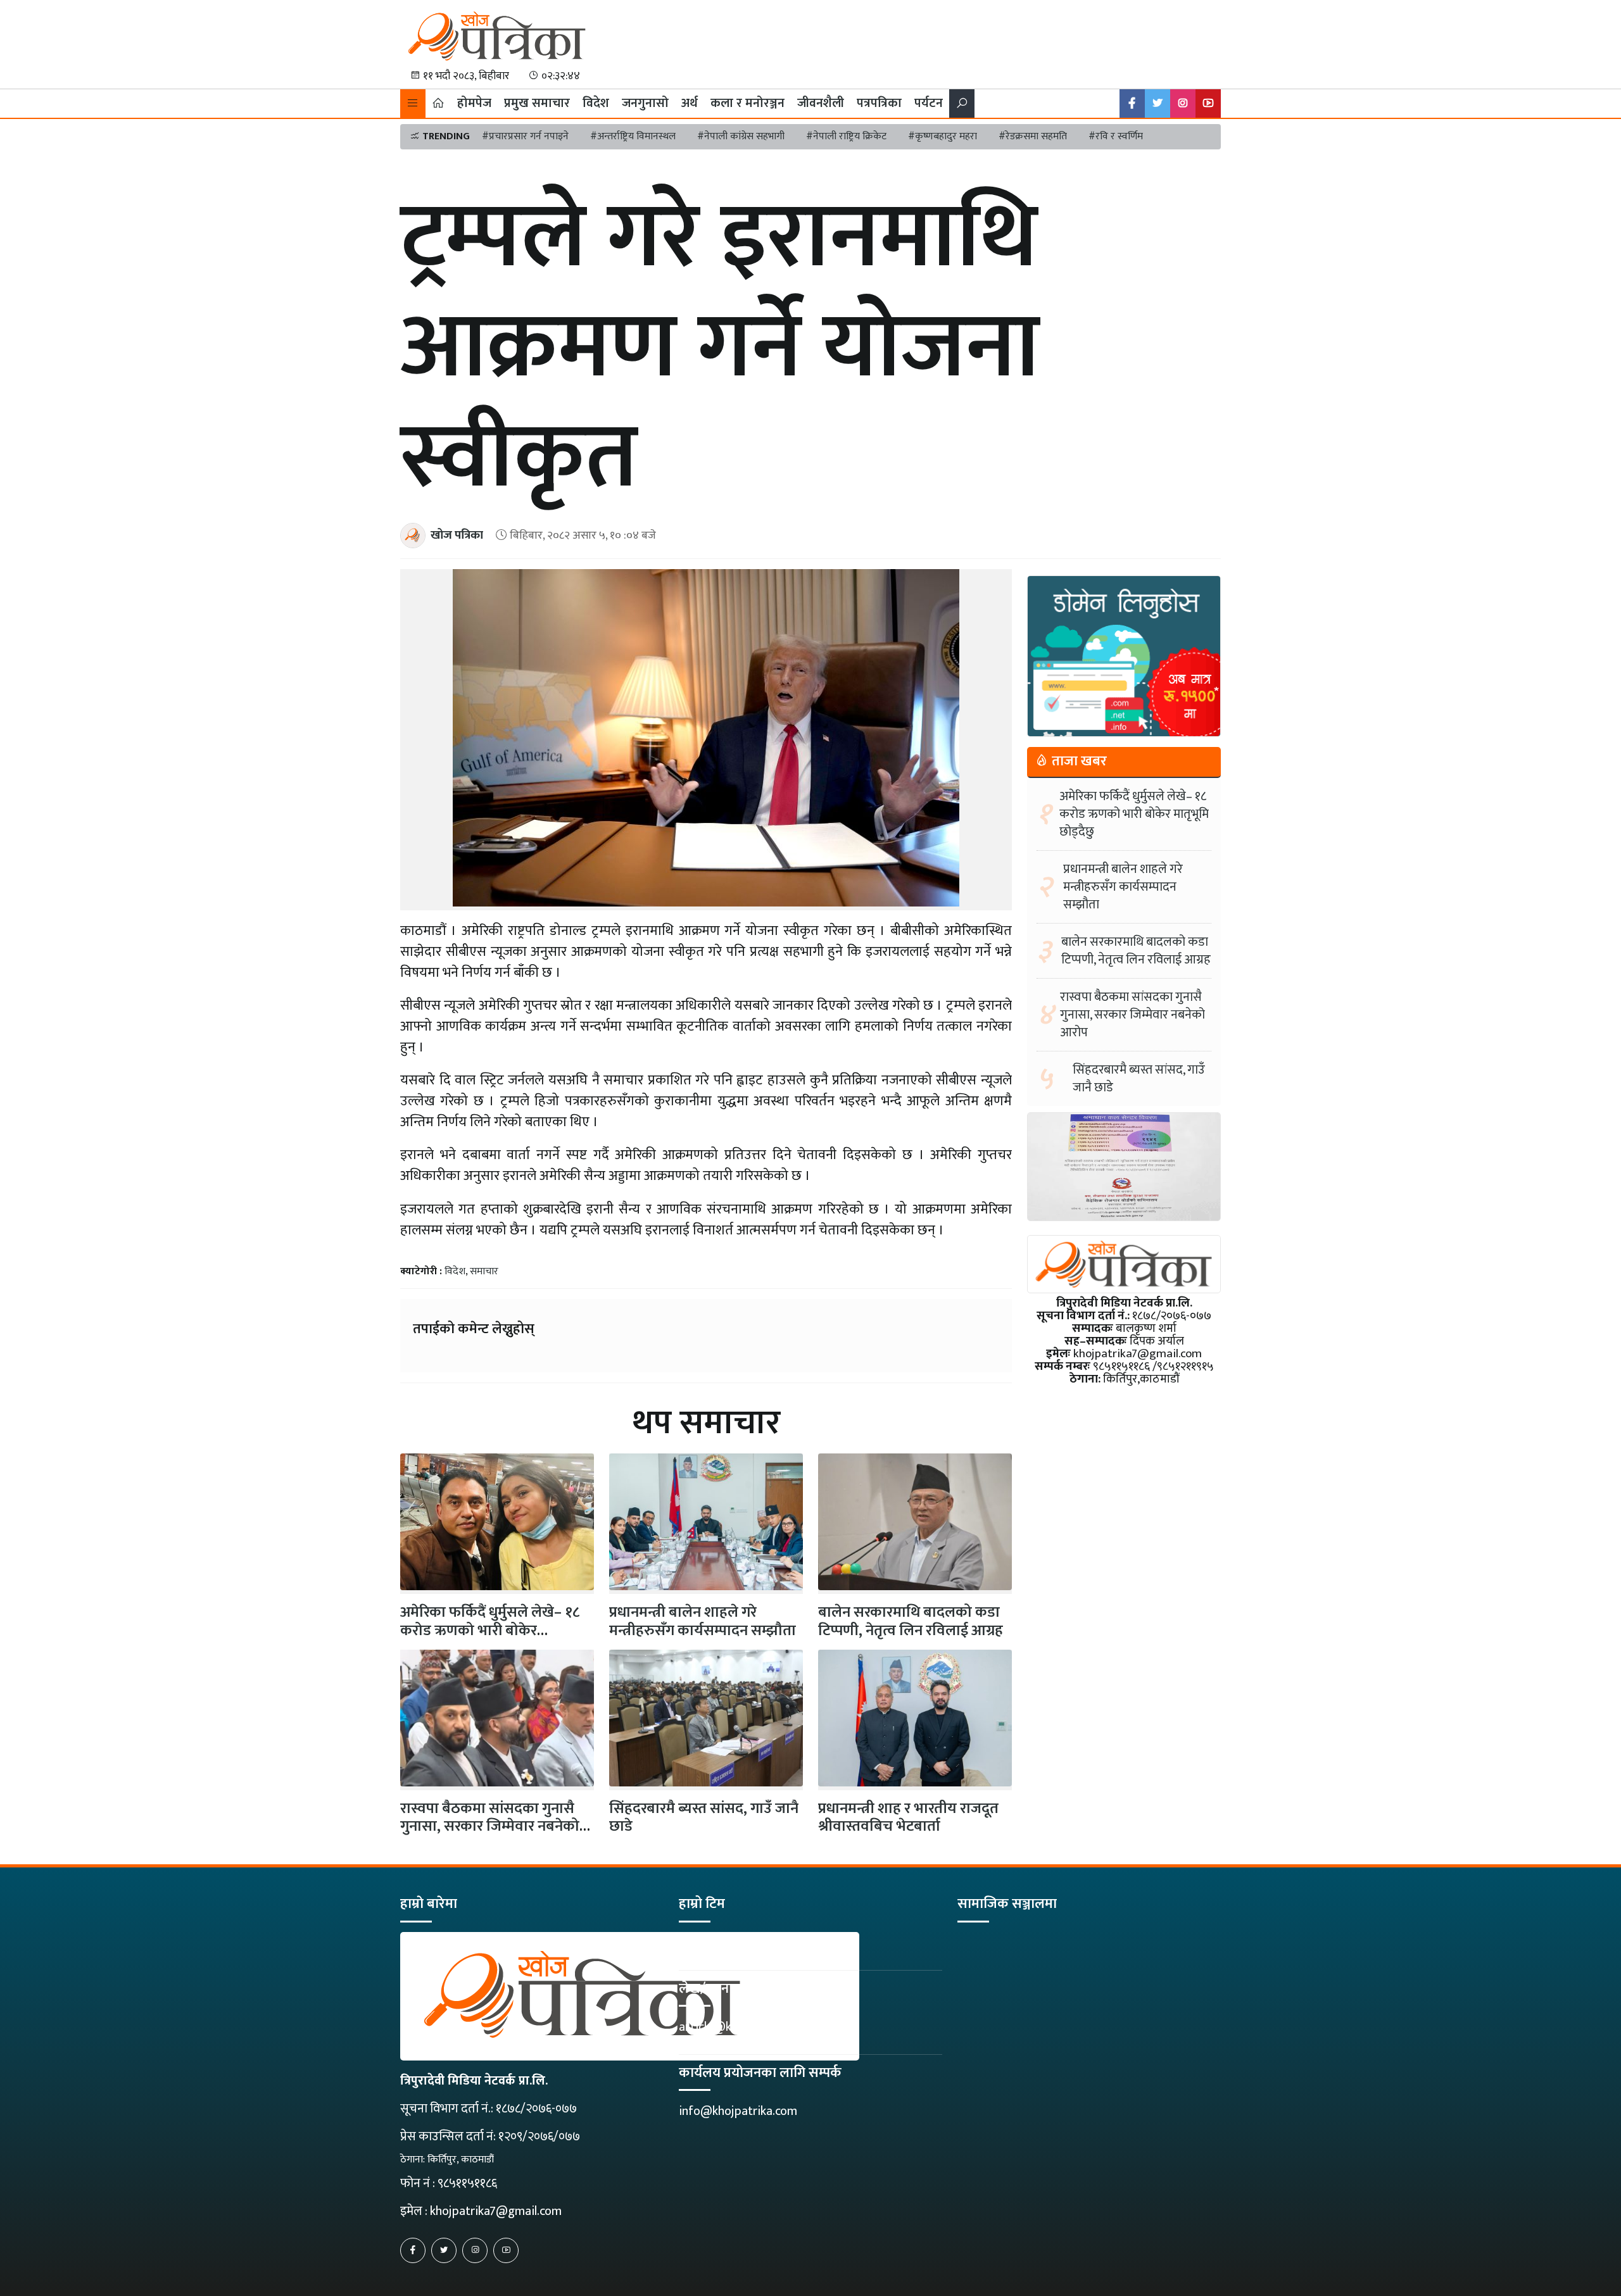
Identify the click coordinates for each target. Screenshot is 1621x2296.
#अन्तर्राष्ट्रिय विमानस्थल (633, 136)
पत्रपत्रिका (879, 103)
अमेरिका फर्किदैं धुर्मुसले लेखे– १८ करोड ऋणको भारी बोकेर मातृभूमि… (490, 1631)
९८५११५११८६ (467, 2183)
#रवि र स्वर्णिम (1116, 136)
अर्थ (690, 103)
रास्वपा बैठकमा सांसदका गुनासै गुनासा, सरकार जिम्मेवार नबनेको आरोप (490, 1827)
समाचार (484, 1271)
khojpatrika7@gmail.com (496, 2211)
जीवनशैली (821, 103)
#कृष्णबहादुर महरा (943, 136)
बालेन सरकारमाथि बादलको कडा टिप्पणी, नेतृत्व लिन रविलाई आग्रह (911, 1622)
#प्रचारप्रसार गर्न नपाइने (525, 136)
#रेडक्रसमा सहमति (1033, 136)
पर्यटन (929, 103)
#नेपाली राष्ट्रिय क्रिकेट (846, 136)
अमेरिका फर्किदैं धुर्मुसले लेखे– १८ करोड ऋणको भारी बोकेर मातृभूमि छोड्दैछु (1134, 814)
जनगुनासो (645, 103)
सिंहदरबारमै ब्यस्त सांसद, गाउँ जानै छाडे (704, 1818)
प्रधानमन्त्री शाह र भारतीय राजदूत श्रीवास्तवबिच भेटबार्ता (908, 1818)
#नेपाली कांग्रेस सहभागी (741, 136)
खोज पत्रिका (457, 535)
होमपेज (474, 103)
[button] (413, 104)
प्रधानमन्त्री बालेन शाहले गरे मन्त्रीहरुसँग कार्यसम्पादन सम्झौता (703, 1622)
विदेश (596, 103)
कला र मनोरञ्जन (747, 103)
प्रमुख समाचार (537, 103)
